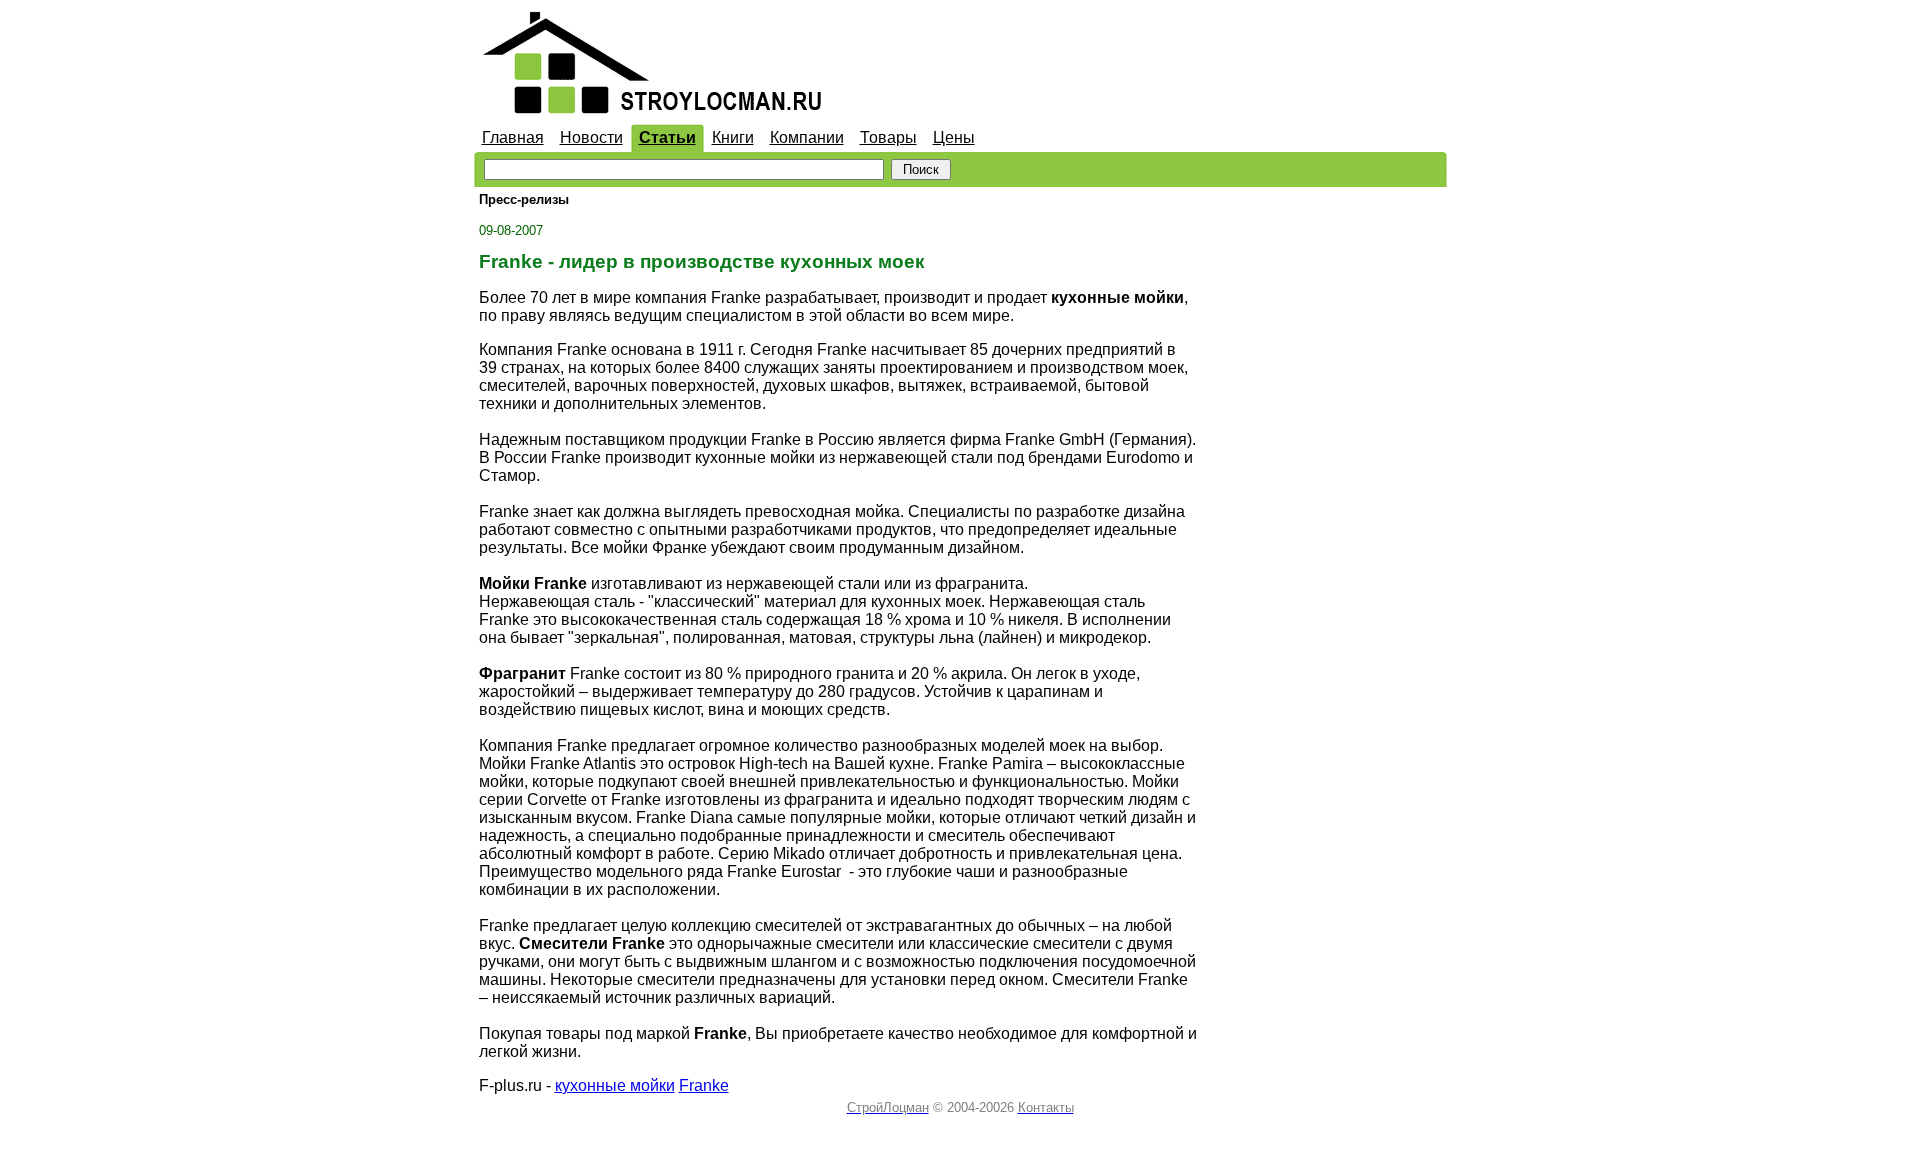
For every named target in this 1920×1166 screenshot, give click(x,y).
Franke (704, 1085)
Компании (807, 137)
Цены (954, 137)
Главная (513, 137)
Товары (888, 137)
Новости (591, 137)
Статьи (667, 137)
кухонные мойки (615, 1085)
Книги (733, 137)
